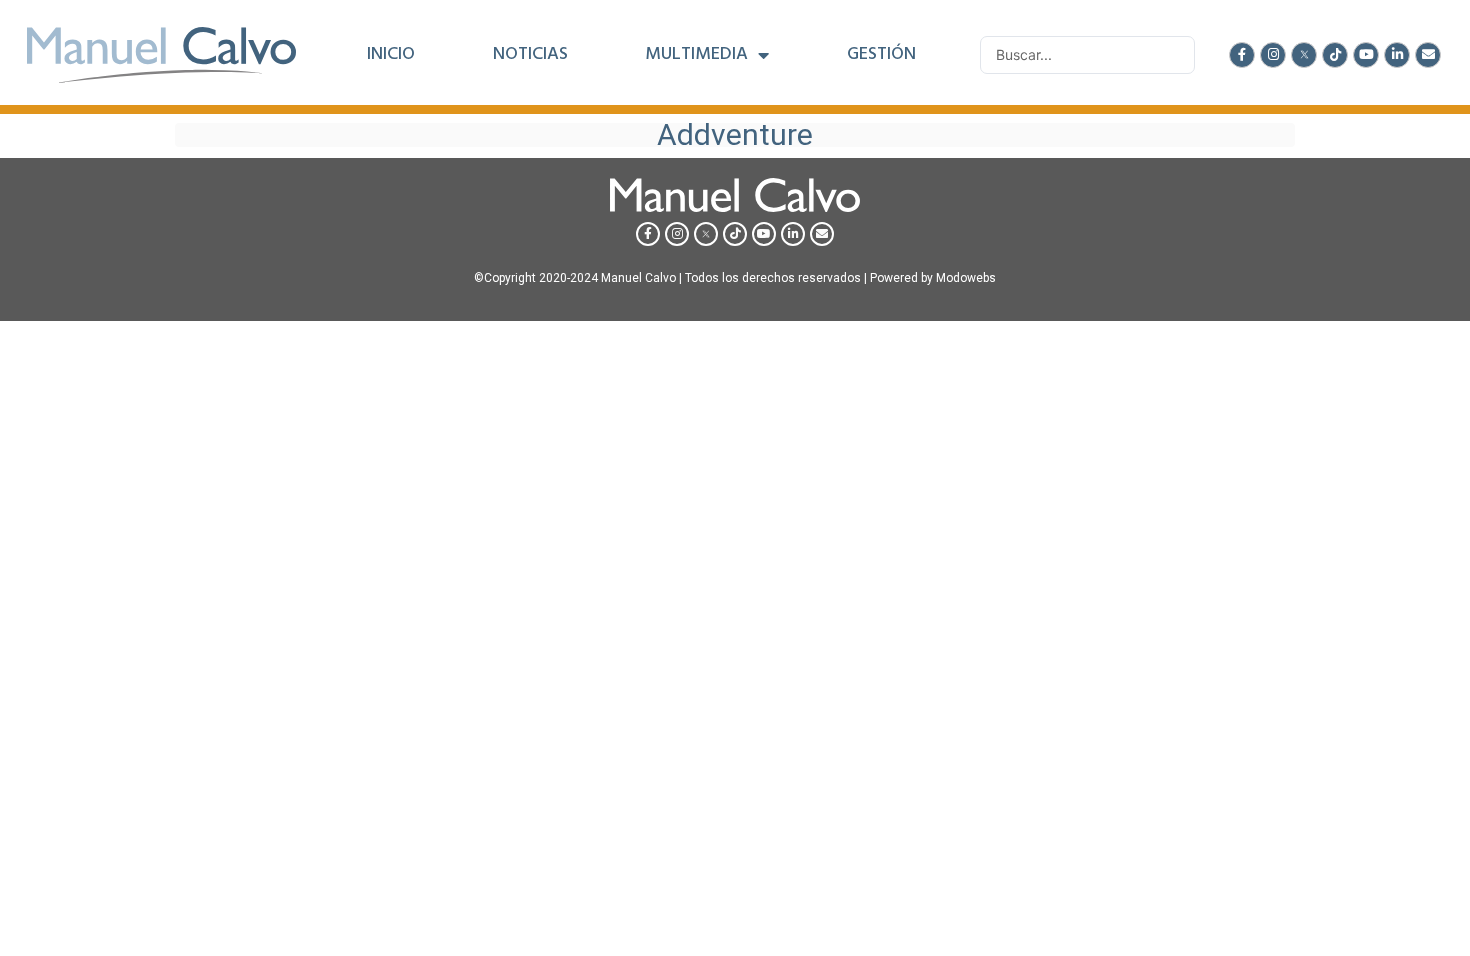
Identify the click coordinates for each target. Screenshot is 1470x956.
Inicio (391, 55)
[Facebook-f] (1242, 55)
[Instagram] (1273, 55)
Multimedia (696, 55)
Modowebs (966, 278)
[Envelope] (1428, 55)
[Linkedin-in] (1397, 55)
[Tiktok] (1335, 55)
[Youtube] (1366, 55)
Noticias (530, 55)
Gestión (881, 55)
